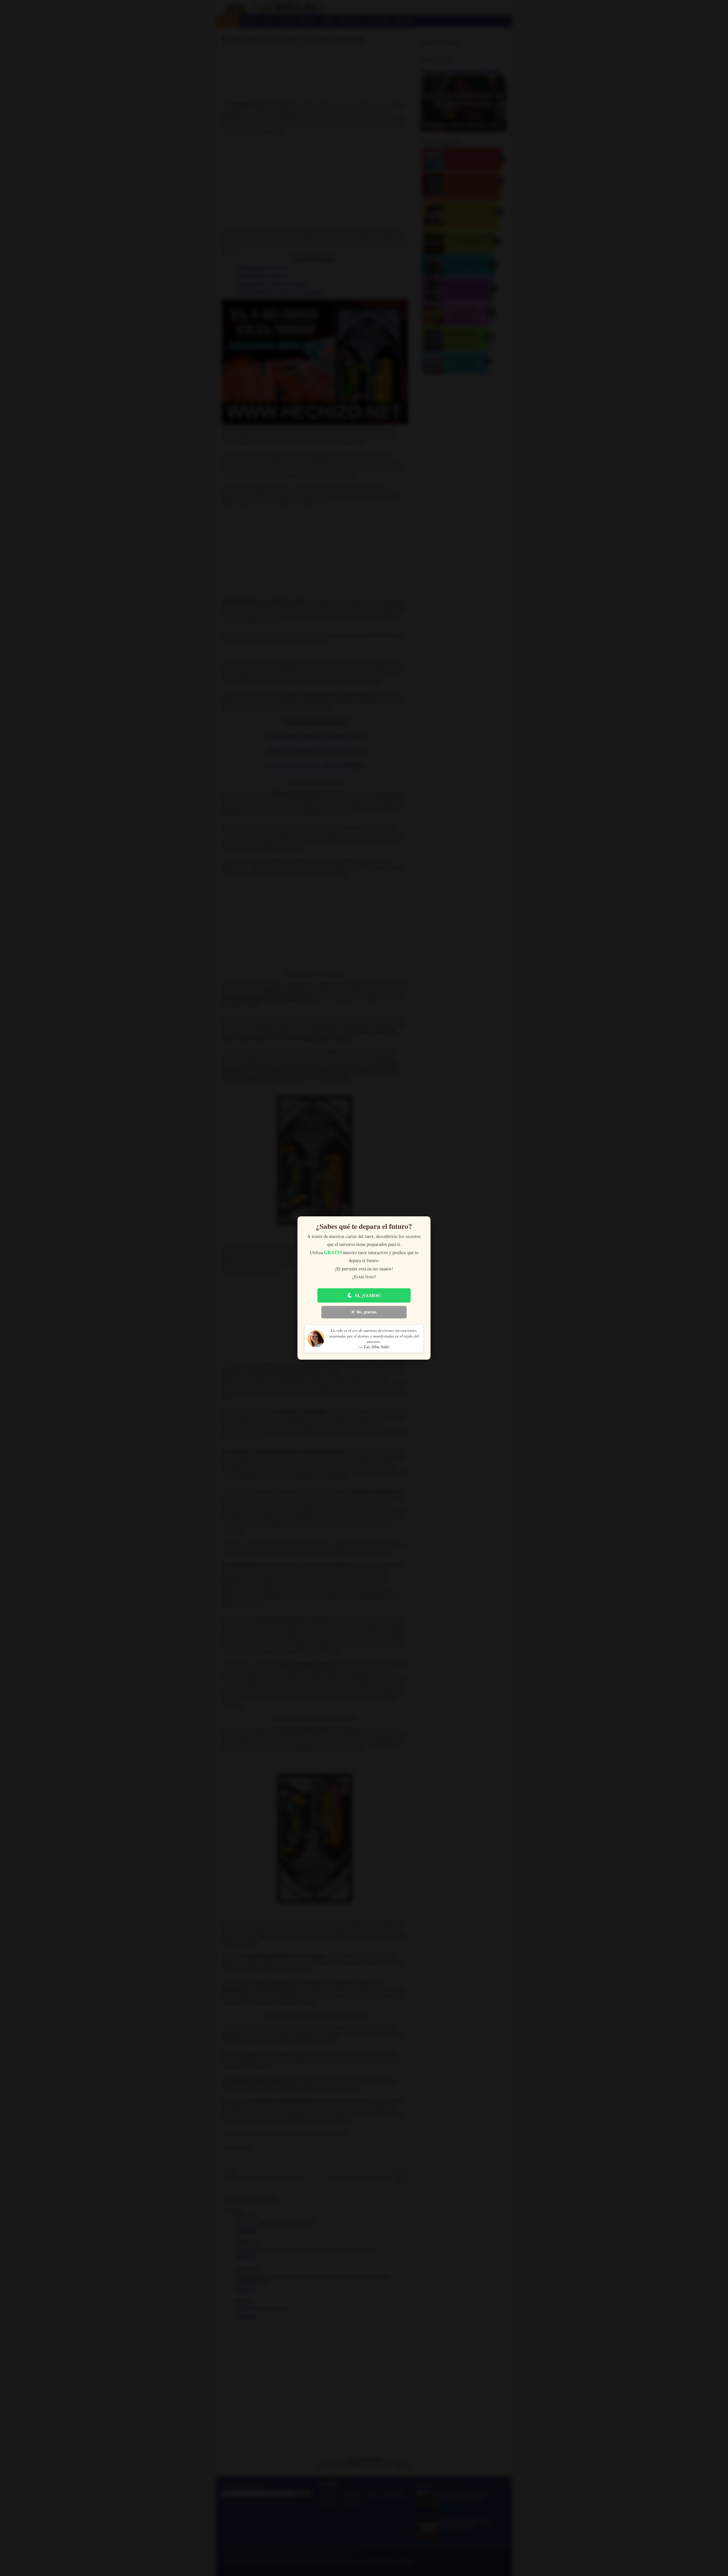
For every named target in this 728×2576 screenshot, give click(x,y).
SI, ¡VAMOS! (368, 1295)
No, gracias (367, 1312)
